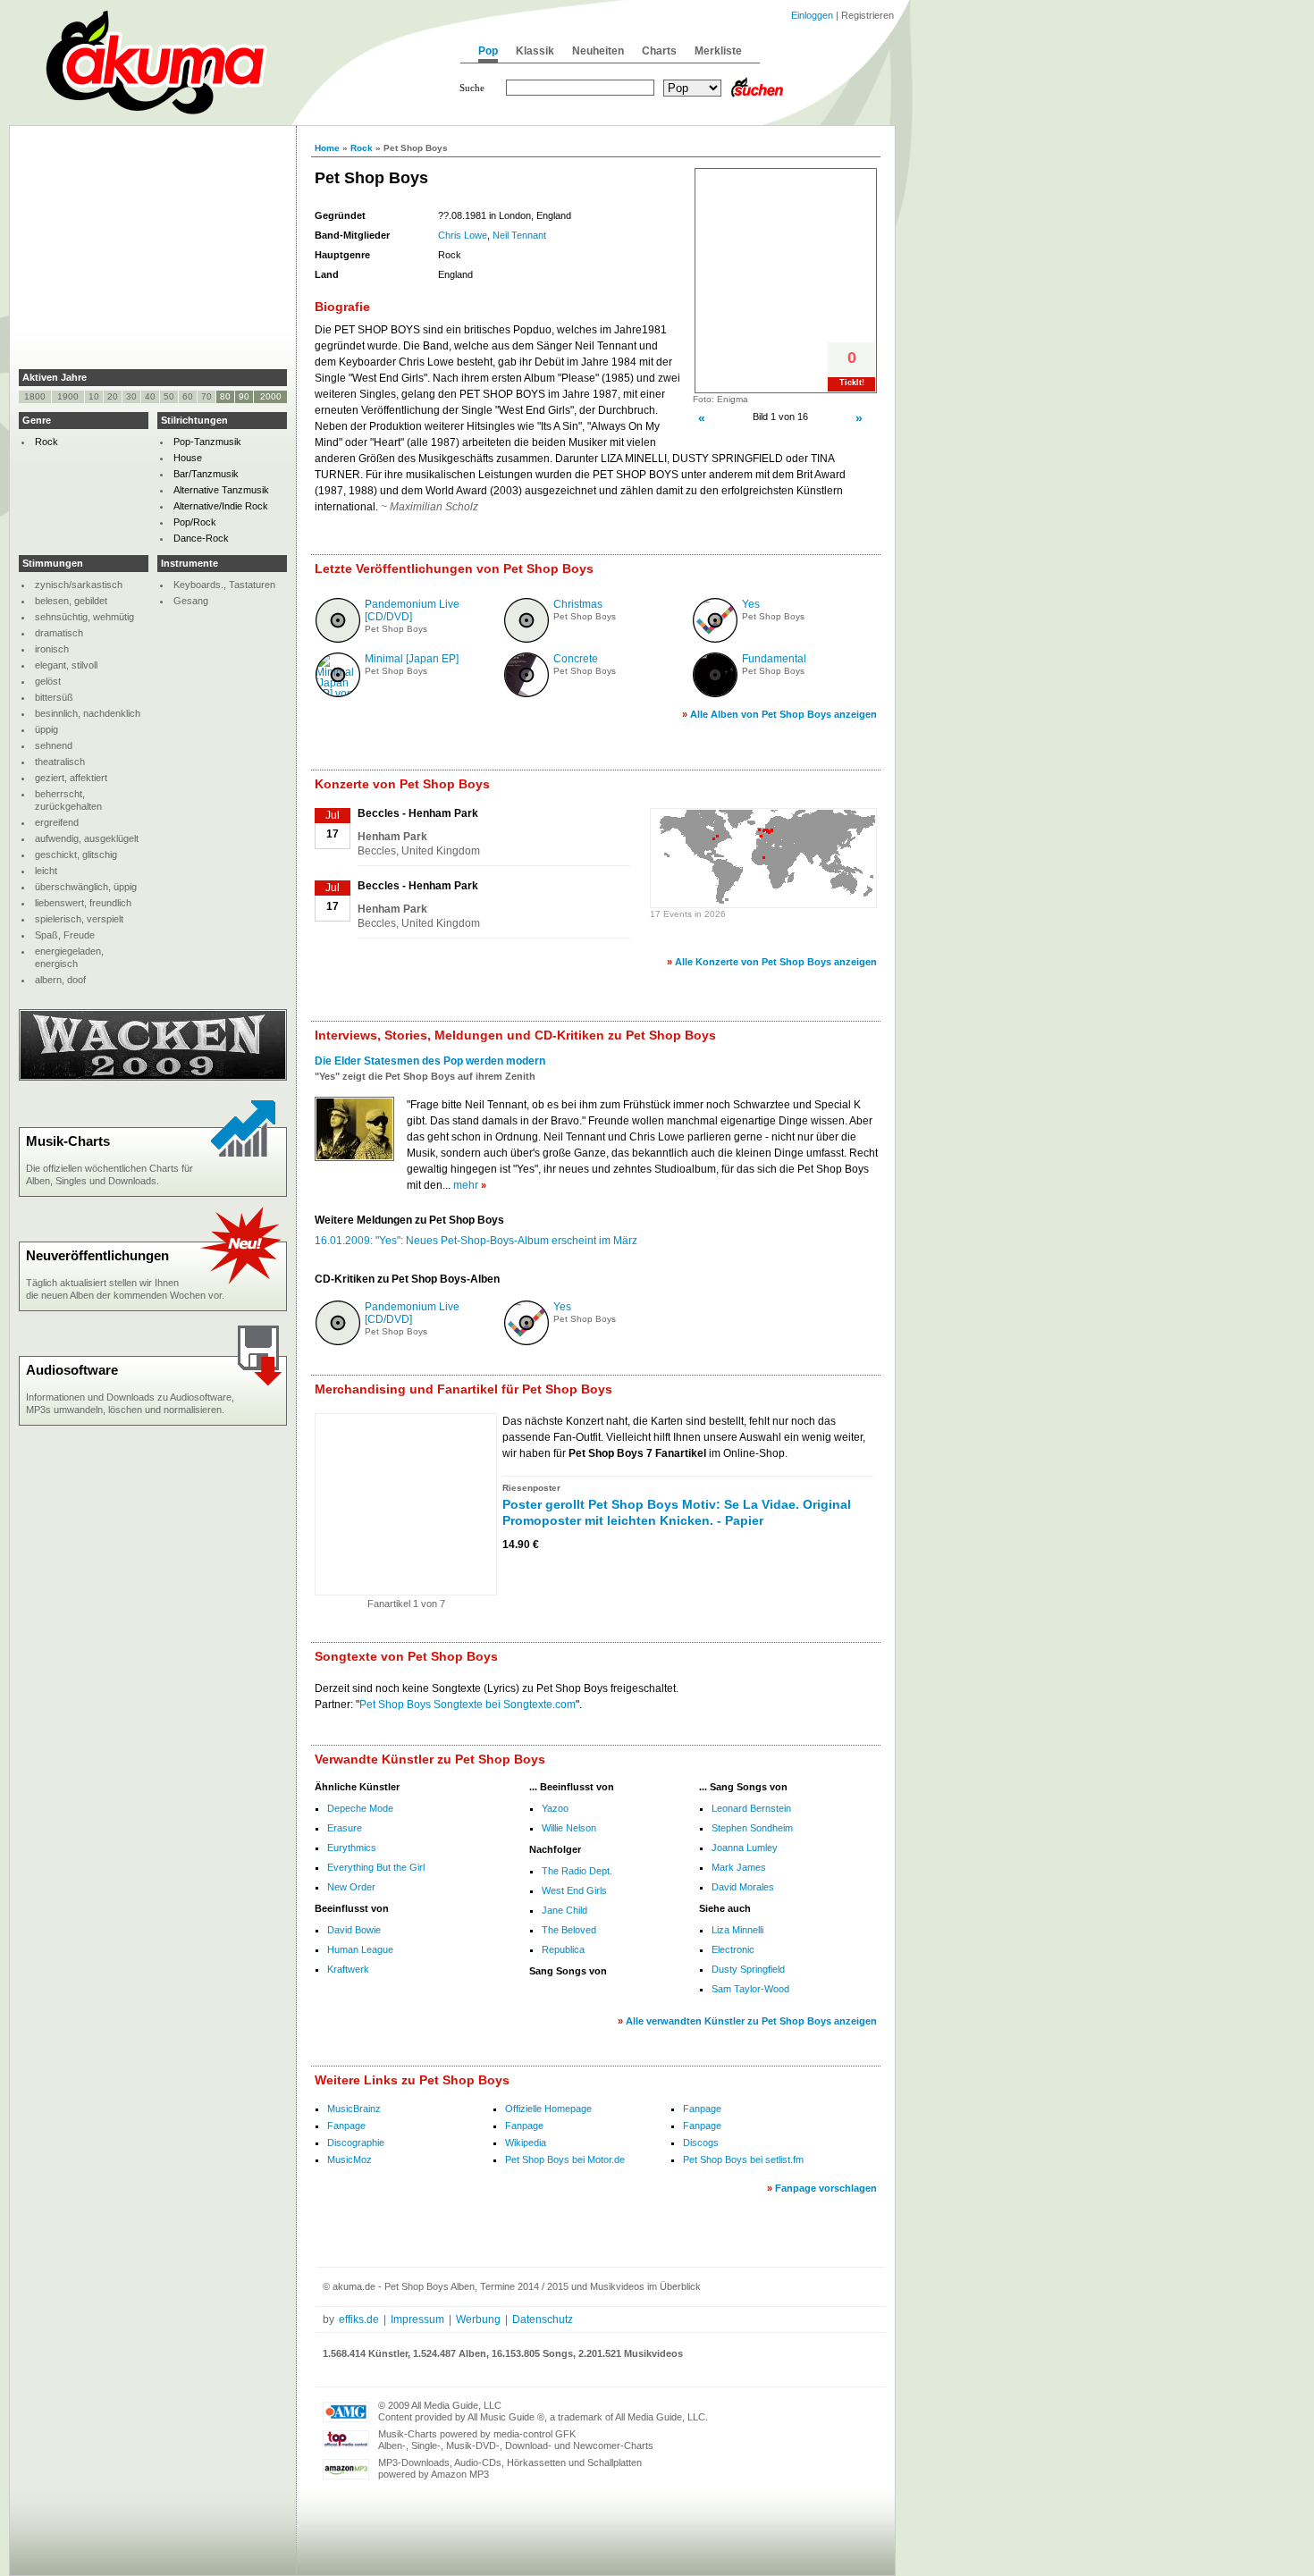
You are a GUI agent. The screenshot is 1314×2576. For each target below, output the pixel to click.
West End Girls (574, 1890)
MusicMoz (350, 2159)
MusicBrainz (354, 2109)
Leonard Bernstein (751, 1808)
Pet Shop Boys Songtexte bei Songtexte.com (467, 1705)
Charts (659, 51)
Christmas (578, 604)
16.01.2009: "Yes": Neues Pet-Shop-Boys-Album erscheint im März (476, 1241)
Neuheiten (598, 51)
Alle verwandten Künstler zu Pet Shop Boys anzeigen (751, 2021)
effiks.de (359, 2319)
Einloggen (812, 15)
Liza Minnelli (737, 1930)
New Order (351, 1887)
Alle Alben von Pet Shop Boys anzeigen (783, 714)
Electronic (733, 1949)
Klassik (535, 51)
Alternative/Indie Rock (221, 506)
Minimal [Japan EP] (412, 659)
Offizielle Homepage (548, 2109)
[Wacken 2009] (153, 1077)
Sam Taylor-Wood (750, 1989)
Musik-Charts (68, 1141)
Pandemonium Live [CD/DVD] (412, 610)
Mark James (739, 1867)
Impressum (417, 2319)
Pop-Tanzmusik (207, 442)
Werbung (478, 2319)
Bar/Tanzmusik (206, 474)
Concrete (576, 659)
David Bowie (354, 1930)
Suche (472, 88)
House (188, 458)
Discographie (356, 2142)
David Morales (743, 1887)
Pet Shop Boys (396, 629)
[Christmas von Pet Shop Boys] (526, 639)
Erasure (345, 1828)
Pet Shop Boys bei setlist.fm (743, 2159)
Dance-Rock (201, 538)
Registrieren (868, 15)
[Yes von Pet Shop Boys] (715, 639)
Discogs (701, 2142)
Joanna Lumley (745, 1848)
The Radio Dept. (577, 1871)
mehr (466, 1185)
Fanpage (702, 2109)
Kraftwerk (348, 1969)
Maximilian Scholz (434, 507)
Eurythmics (352, 1848)
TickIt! (852, 383)
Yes (751, 604)
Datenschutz (543, 2319)
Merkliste (718, 51)
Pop (488, 51)
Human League (360, 1949)
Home (327, 148)
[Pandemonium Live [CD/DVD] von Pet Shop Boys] (338, 639)
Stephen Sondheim (752, 1828)
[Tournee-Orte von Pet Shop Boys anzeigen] (763, 901)
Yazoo (555, 1808)
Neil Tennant (519, 235)
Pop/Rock (195, 522)
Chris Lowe (463, 235)
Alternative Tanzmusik (221, 490)
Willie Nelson (569, 1828)
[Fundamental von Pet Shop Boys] (715, 694)
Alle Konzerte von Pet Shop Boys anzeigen (776, 962)
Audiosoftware (72, 1370)
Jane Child (564, 1910)
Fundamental (774, 659)
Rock (362, 148)
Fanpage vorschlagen (826, 2188)
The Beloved (569, 1930)
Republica (563, 1949)
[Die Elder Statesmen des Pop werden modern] (354, 1156)
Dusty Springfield (748, 1969)
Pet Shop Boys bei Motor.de (565, 2159)
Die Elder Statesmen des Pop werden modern (430, 1061)
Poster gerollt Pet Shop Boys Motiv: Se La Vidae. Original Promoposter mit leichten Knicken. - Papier (677, 1512)
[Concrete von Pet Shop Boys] (526, 694)
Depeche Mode (360, 1808)
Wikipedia (526, 2142)
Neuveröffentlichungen (97, 1255)
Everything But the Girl (376, 1867)
